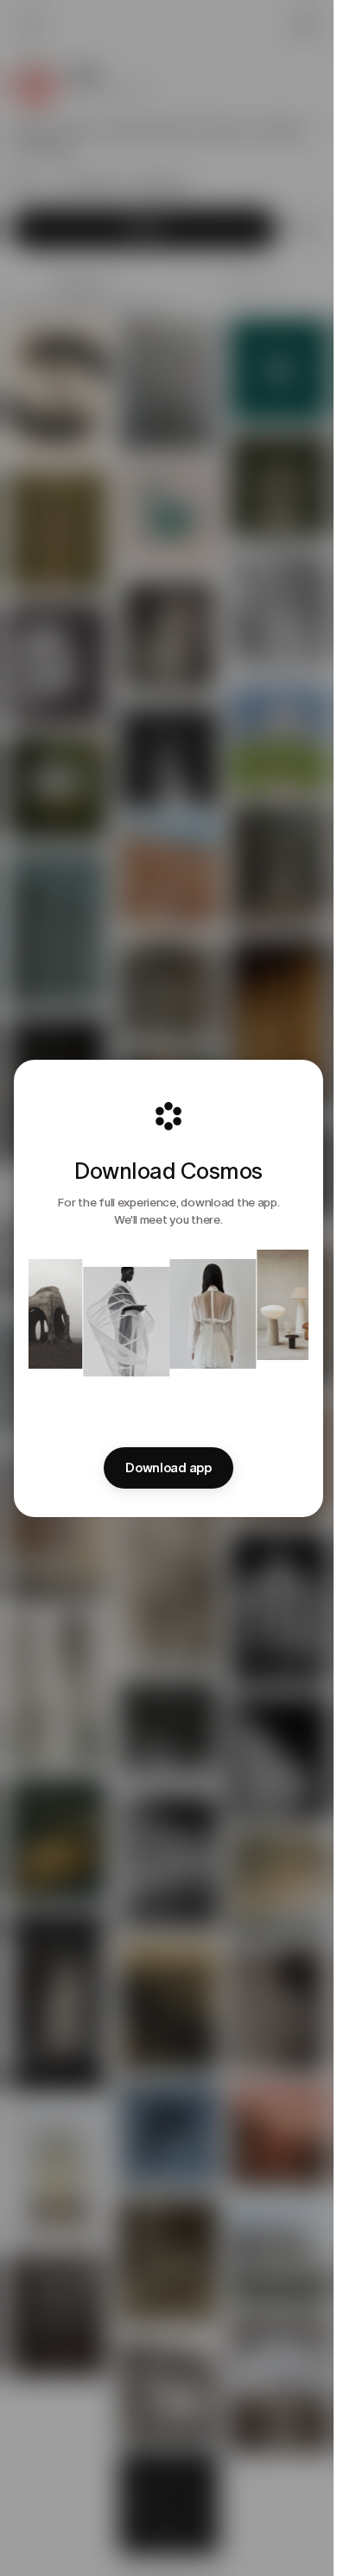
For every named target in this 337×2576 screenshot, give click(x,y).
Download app (168, 1468)
